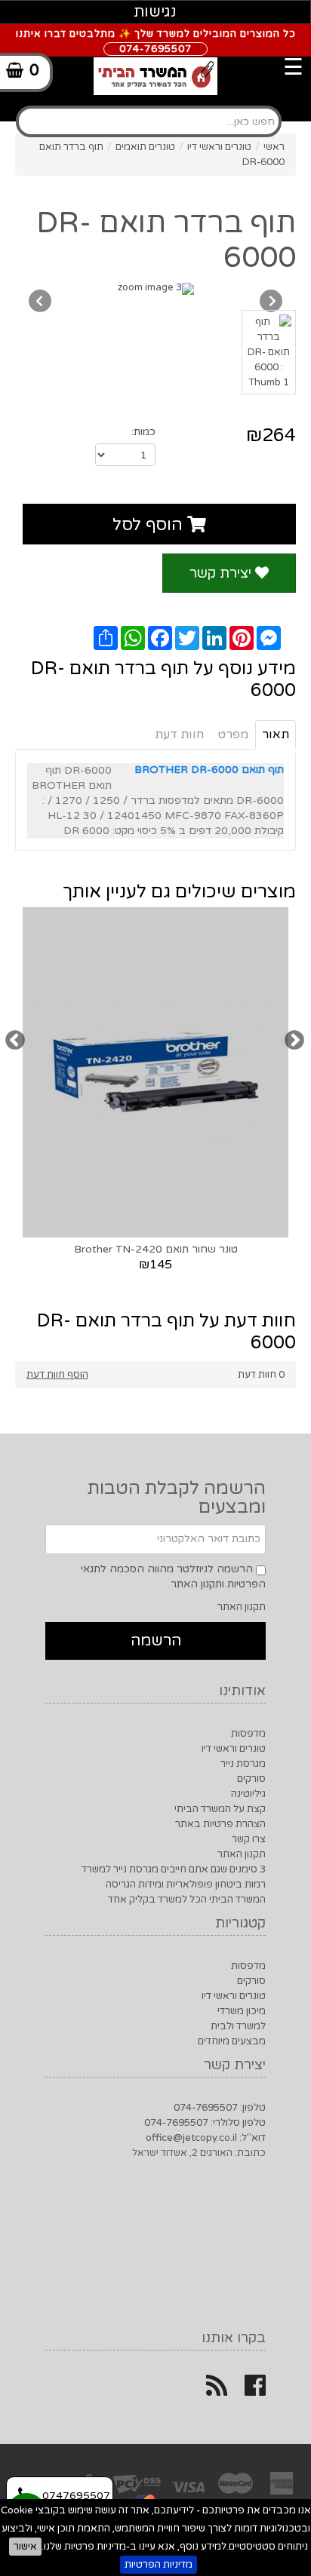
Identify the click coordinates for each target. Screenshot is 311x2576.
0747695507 (75, 2496)
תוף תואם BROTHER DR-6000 (209, 770)
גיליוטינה (248, 1794)
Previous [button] (15, 1040)
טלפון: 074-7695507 (220, 2108)
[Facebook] (255, 2391)
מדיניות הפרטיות (159, 2565)
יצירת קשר (222, 573)
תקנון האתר (242, 1607)
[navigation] (171, 57)
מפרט (233, 734)
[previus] (271, 301)
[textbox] (149, 121)
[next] (40, 301)
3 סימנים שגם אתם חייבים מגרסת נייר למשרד (174, 1869)
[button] (155, 1641)
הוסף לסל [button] (150, 525)
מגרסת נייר (243, 1764)
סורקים (251, 1779)
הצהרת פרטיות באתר (220, 1824)
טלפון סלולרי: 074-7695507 (205, 2123)
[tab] (155, 106)
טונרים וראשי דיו (234, 1749)
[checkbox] (261, 1570)
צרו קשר (249, 1839)
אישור (25, 2547)
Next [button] (294, 1040)
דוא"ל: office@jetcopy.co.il (206, 2138)
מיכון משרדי (242, 2011)
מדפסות (248, 1734)
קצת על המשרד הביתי (220, 1809)
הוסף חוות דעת (57, 1375)
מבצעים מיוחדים (232, 2041)
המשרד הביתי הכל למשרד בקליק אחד (187, 1900)
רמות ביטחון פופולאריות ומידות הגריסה (186, 1884)
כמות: (143, 432)
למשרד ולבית (238, 2026)
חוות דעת (179, 734)
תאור (276, 734)
